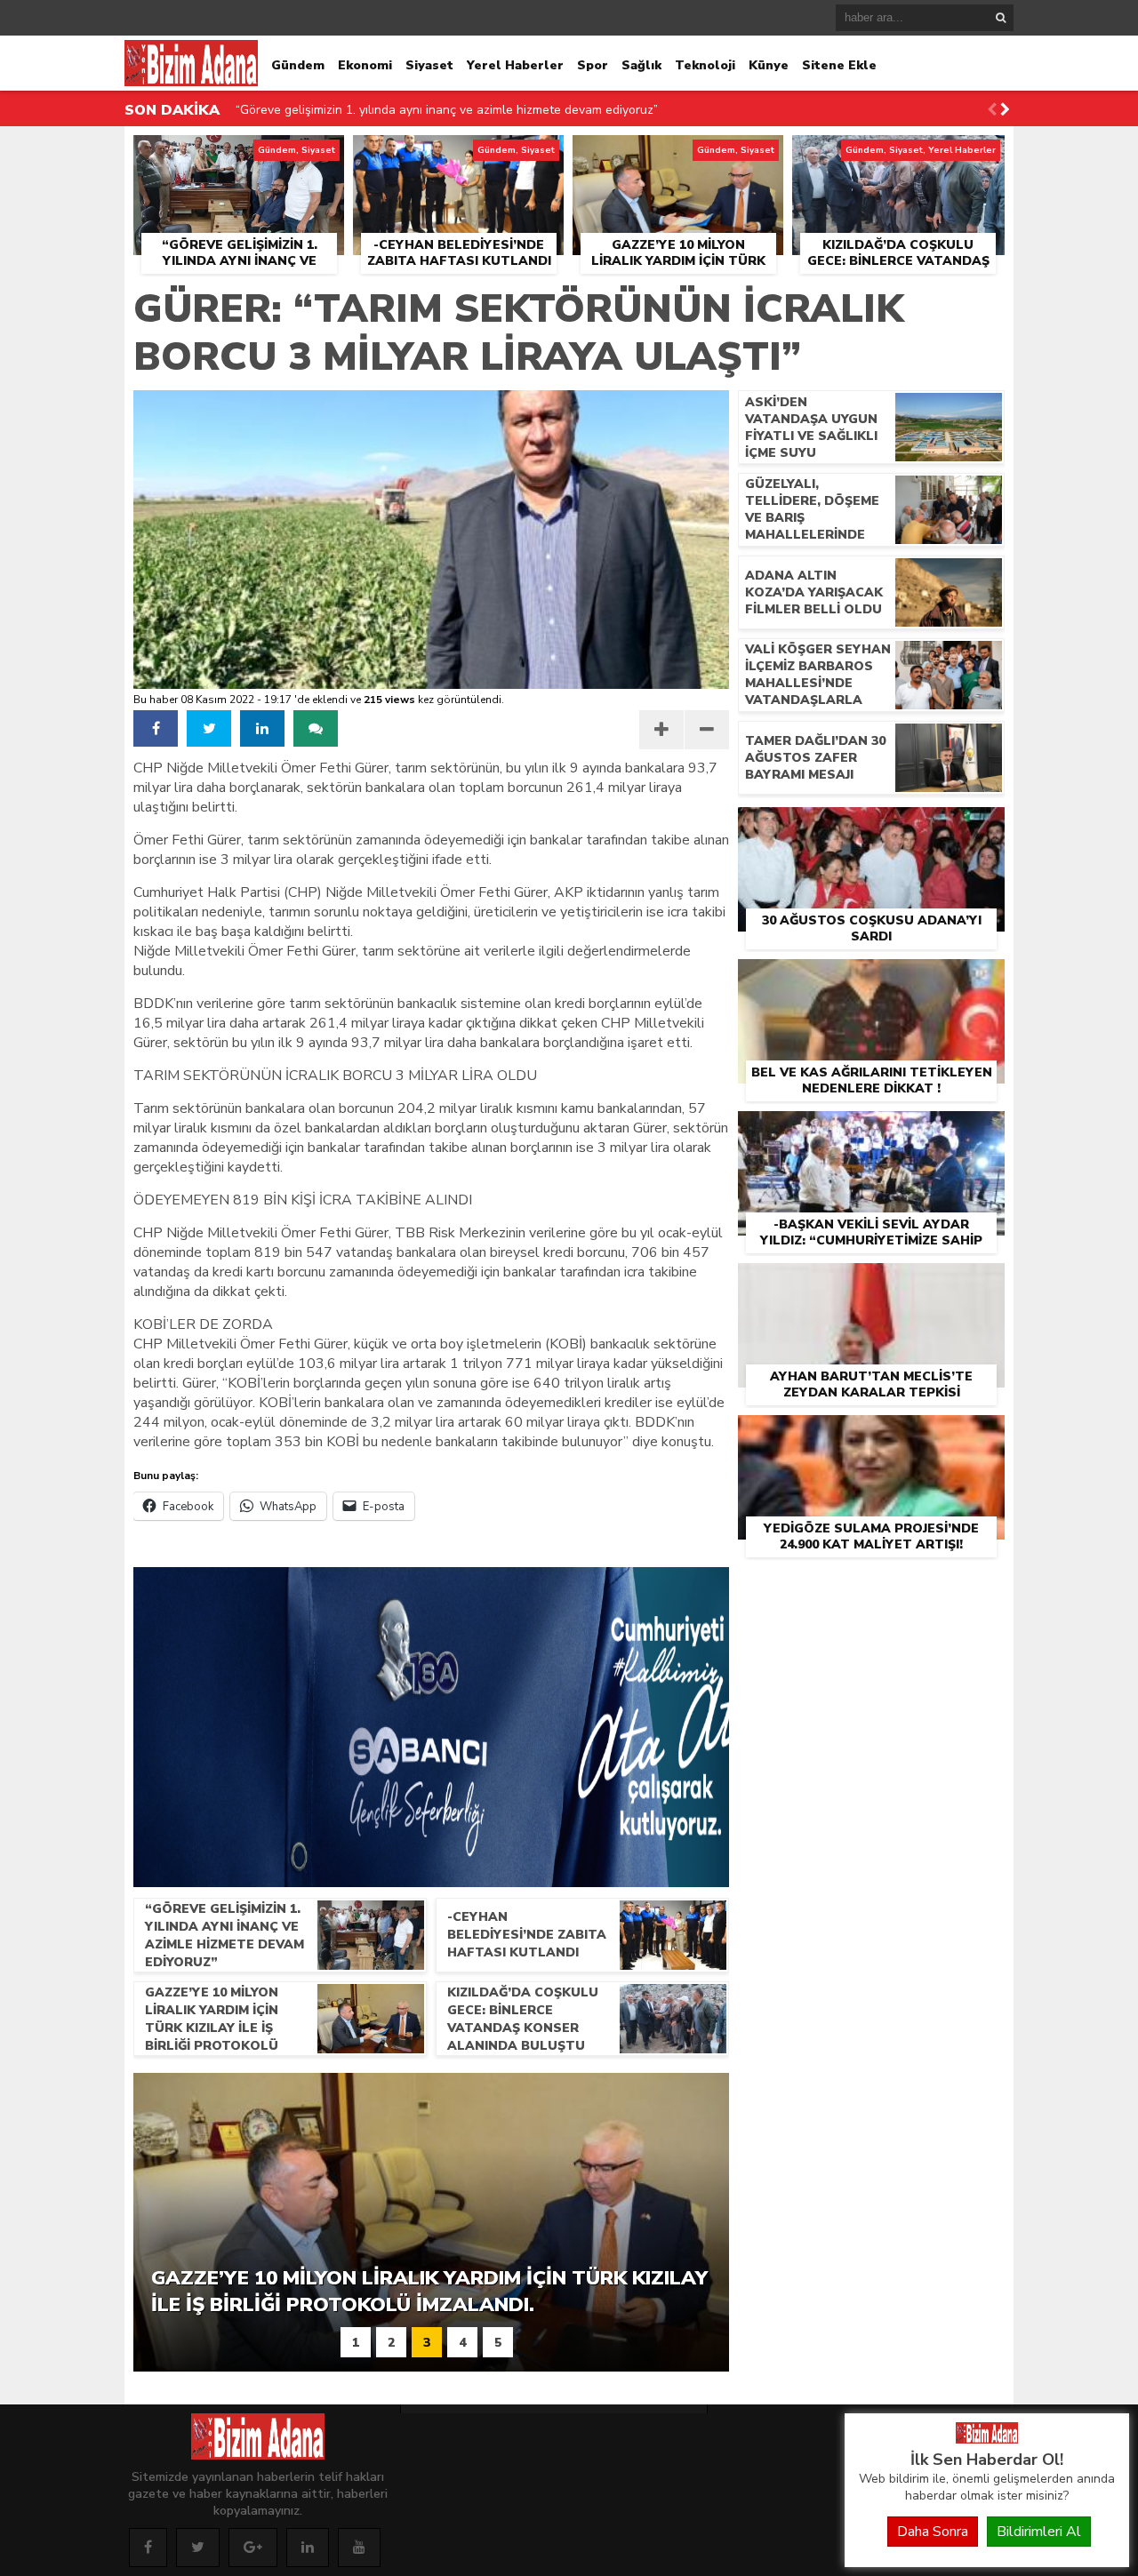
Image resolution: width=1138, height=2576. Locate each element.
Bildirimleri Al (1039, 2532)
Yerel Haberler (515, 65)
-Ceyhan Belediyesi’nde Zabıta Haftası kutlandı (369, 115)
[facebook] (156, 728)
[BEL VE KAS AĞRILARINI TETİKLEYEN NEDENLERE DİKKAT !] (871, 980)
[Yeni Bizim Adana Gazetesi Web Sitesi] (987, 2439)
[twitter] (209, 728)
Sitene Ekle (839, 65)
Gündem (298, 65)
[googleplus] (253, 2548)
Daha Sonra (933, 2532)
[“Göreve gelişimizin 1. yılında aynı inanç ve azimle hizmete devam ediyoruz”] (239, 156)
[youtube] (359, 2548)
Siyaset (429, 65)
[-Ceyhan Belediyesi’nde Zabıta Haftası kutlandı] (458, 156)
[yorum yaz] (316, 728)
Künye (769, 65)
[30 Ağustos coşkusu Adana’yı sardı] (871, 828)
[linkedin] (262, 728)
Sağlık (641, 65)
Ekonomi (365, 65)
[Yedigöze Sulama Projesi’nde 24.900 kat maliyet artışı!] (871, 1436)
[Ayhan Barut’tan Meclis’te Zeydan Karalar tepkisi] (871, 1284)
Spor (593, 65)
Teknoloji (705, 65)
